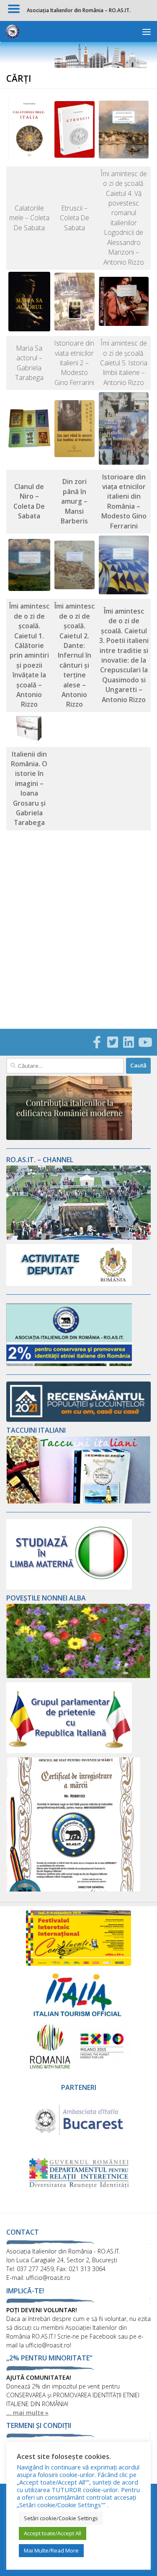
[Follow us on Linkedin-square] (129, 1042)
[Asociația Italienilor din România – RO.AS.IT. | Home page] (15, 31)
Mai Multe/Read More (51, 2550)
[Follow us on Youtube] (144, 1042)
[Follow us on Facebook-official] (97, 1042)
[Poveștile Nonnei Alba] (78, 1676)
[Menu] (147, 31)
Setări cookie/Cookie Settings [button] (61, 2518)
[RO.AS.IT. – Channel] (78, 1237)
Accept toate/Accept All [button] (53, 2533)
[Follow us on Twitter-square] (113, 1042)
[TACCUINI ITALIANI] (78, 1501)
